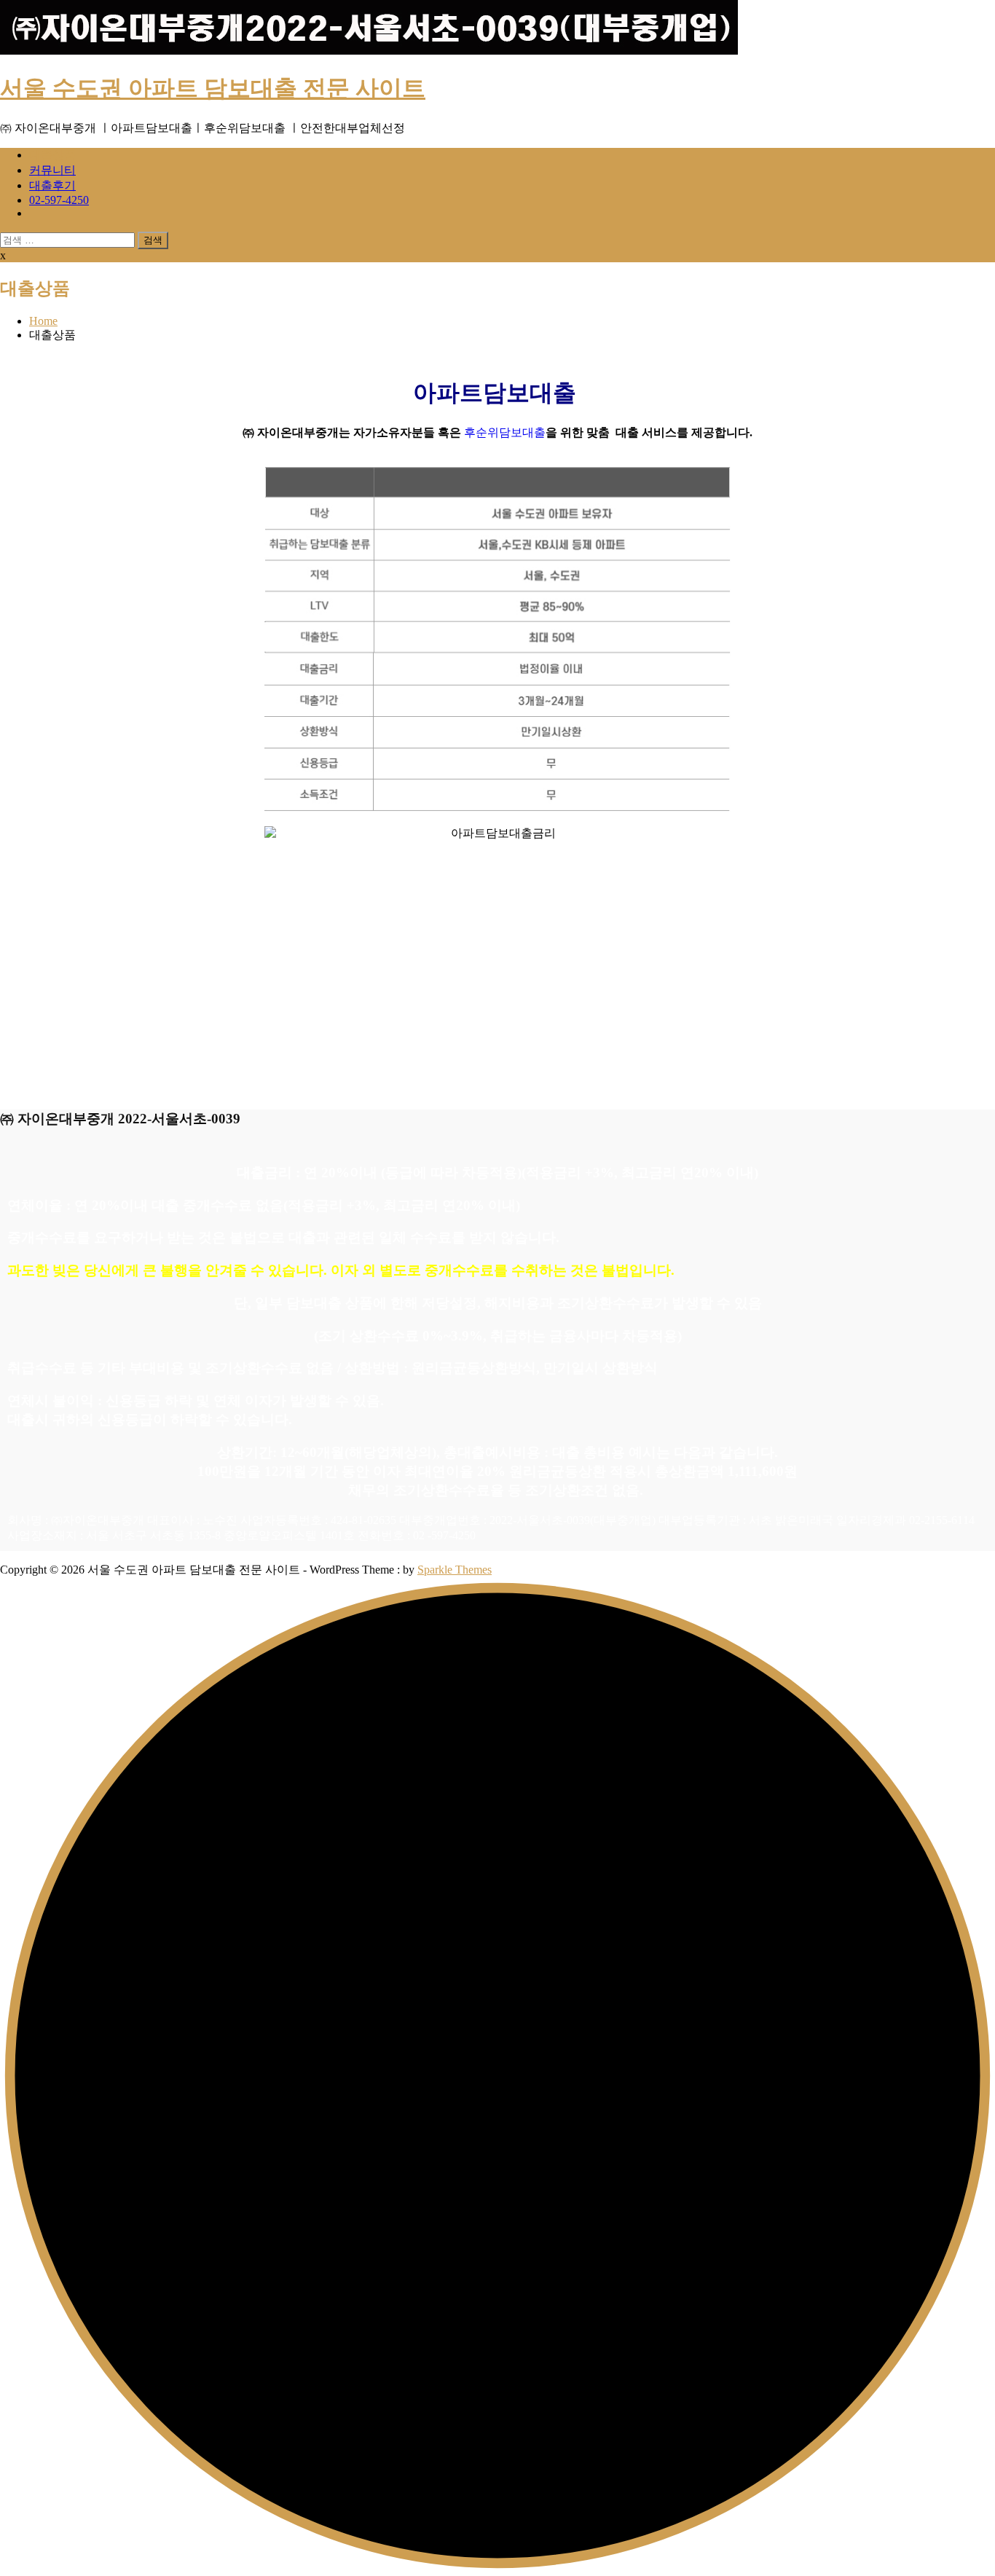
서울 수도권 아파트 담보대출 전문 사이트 (213, 88)
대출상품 (52, 155)
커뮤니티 (52, 170)
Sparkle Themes (455, 1570)
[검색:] (69, 239)
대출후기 (52, 185)
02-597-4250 (59, 200)
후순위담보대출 (505, 432)
